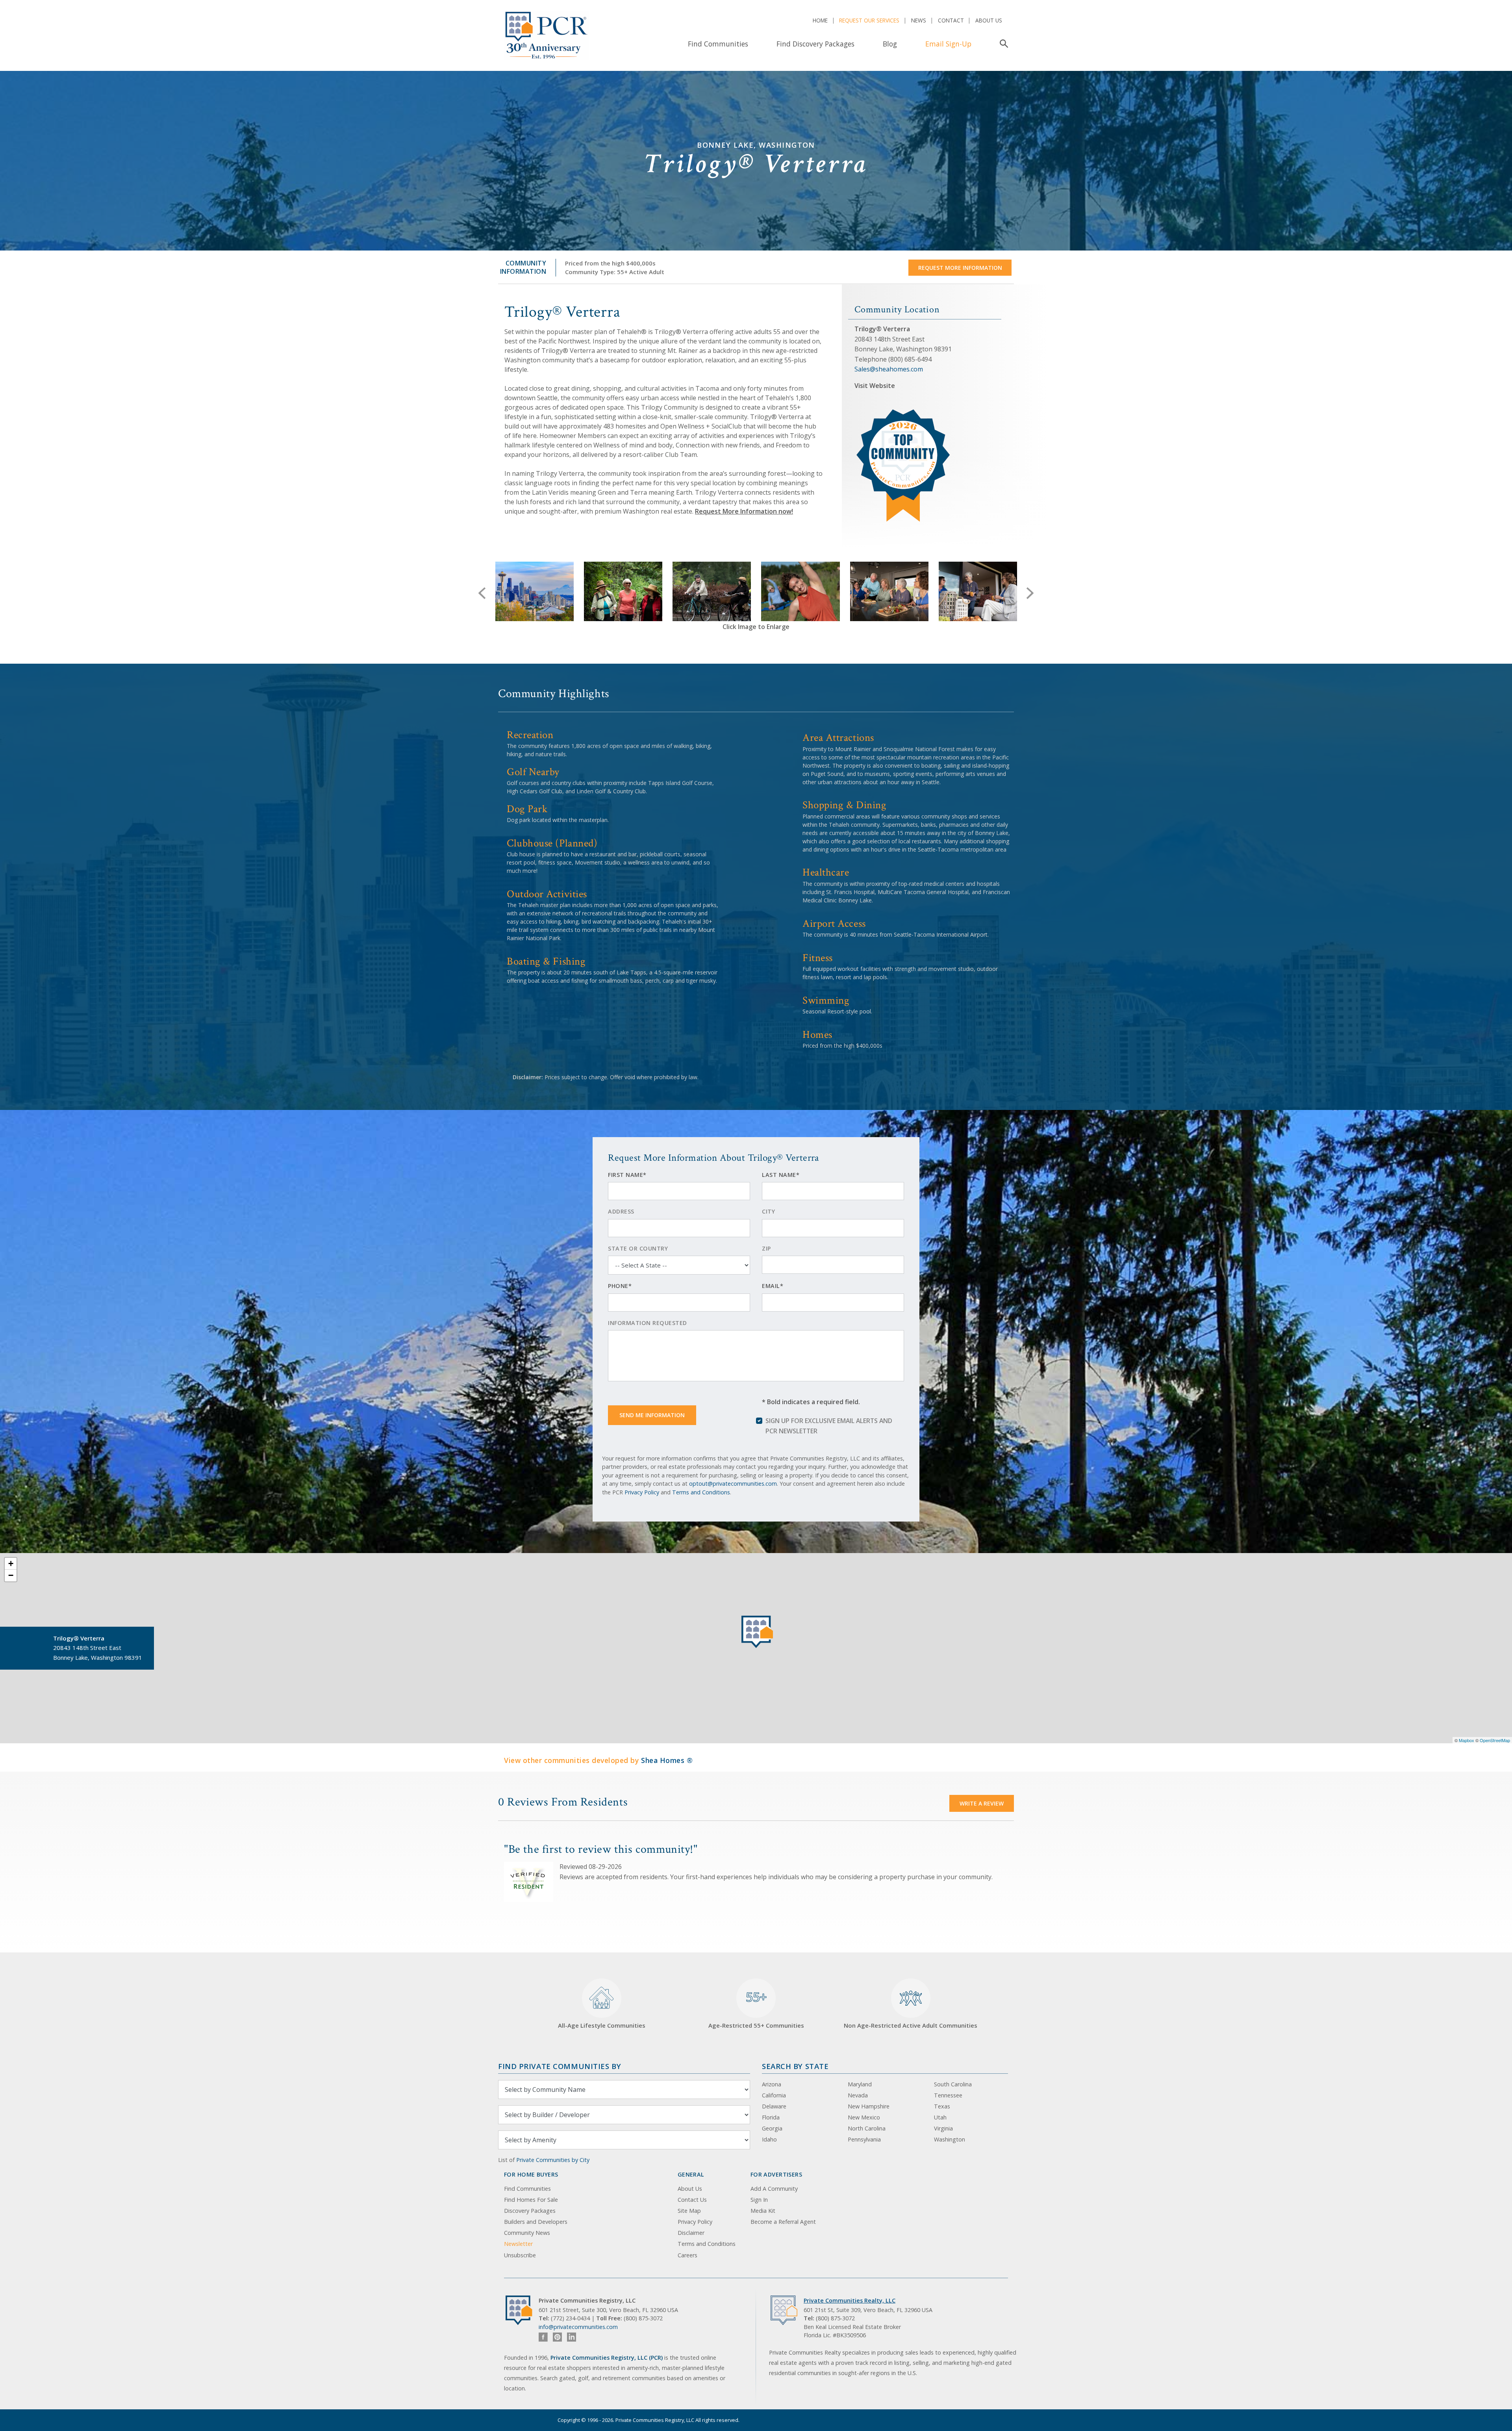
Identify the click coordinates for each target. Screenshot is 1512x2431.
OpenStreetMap (1495, 1740)
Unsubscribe (520, 2255)
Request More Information (960, 268)
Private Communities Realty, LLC (850, 2300)
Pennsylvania (864, 2139)
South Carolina (953, 2084)
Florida (771, 2117)
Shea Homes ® (667, 1760)
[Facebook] (543, 2337)
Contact (951, 20)
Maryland (860, 2084)
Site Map (689, 2211)
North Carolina (867, 2128)
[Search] (1002, 44)
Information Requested (648, 1323)
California (774, 2095)
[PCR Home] (522, 2310)
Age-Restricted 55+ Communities (756, 2009)
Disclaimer (691, 2233)
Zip (766, 1248)
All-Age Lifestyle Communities (602, 2025)
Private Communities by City (553, 2160)
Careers (687, 2255)
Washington (950, 2139)
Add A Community (774, 2189)
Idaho (769, 2139)
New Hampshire (869, 2106)
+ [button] (11, 1563)
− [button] (11, 1575)
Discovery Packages (530, 2211)
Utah (940, 2117)
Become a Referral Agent (783, 2222)
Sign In (759, 2200)
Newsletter (518, 2244)
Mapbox (1467, 1740)
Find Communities (718, 44)
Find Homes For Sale (531, 2200)
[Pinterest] (557, 2337)
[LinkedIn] (572, 2337)
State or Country (638, 1248)
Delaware (774, 2106)
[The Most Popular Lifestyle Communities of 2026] (904, 412)
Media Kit (763, 2211)
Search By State (795, 2066)
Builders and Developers (536, 2222)
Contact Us (692, 2200)
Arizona (772, 2084)
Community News (527, 2233)
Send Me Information (652, 1415)
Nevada (858, 2095)
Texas (942, 2106)
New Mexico (864, 2117)
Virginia (943, 2128)
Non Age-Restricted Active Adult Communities (911, 2025)
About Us (989, 20)
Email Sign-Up (948, 44)
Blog (890, 44)
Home (820, 20)
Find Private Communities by (560, 2066)
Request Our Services (869, 20)
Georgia (772, 2128)
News (919, 20)
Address (621, 1211)
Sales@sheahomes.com (889, 369)
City (768, 1211)
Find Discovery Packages (815, 44)
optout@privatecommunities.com (733, 1484)
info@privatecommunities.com (578, 2327)
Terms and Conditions (701, 1492)
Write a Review (982, 1803)
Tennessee (948, 2095)
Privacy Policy (642, 1492)
